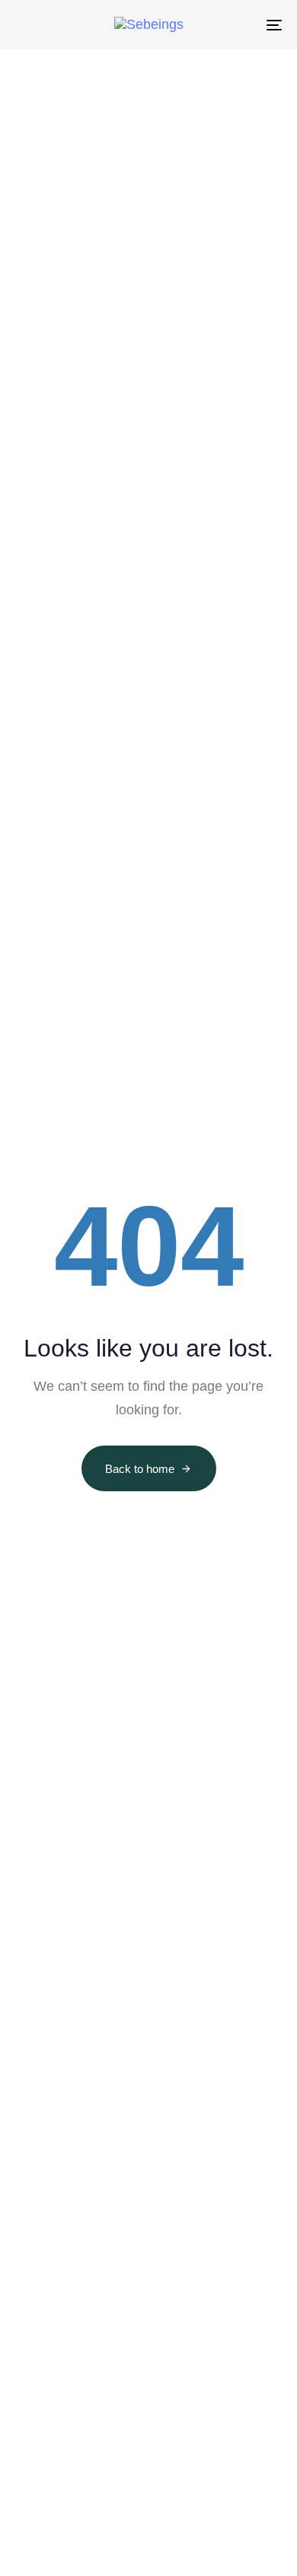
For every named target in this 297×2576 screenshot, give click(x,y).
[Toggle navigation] (237, 25)
